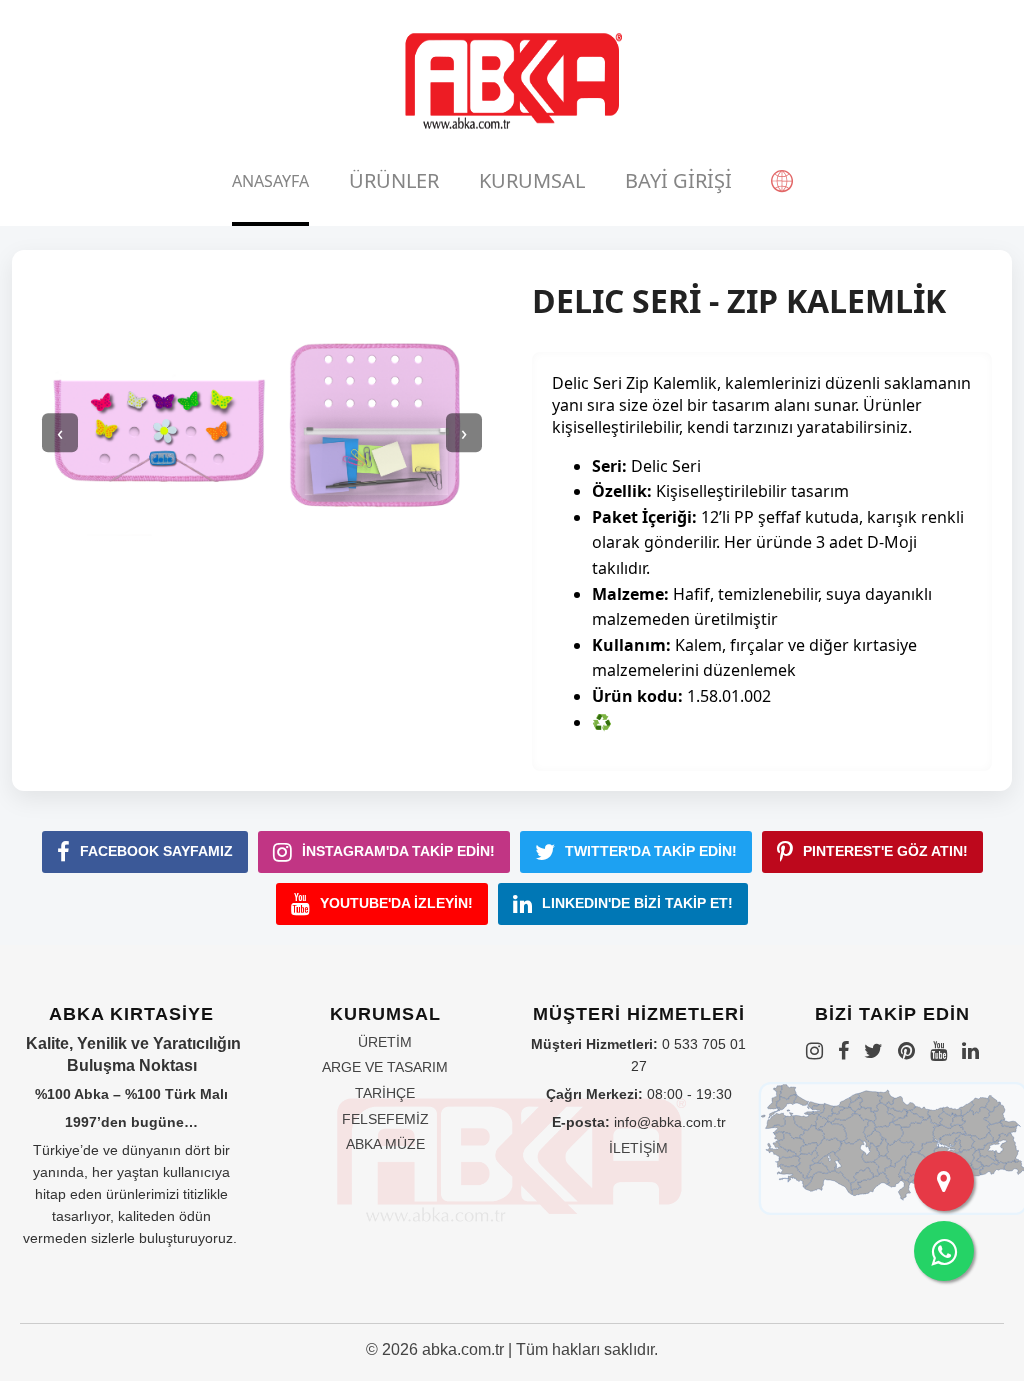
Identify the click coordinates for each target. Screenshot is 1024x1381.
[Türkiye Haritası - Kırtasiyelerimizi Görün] (944, 1181)
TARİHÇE (385, 1093)
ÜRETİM (385, 1042)
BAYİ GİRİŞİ (678, 180)
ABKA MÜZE (385, 1144)
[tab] (270, 181)
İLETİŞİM (638, 1148)
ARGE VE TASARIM (385, 1067)
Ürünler (394, 180)
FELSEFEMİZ (385, 1119)
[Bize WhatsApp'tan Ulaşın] (944, 1251)
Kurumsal (532, 180)
